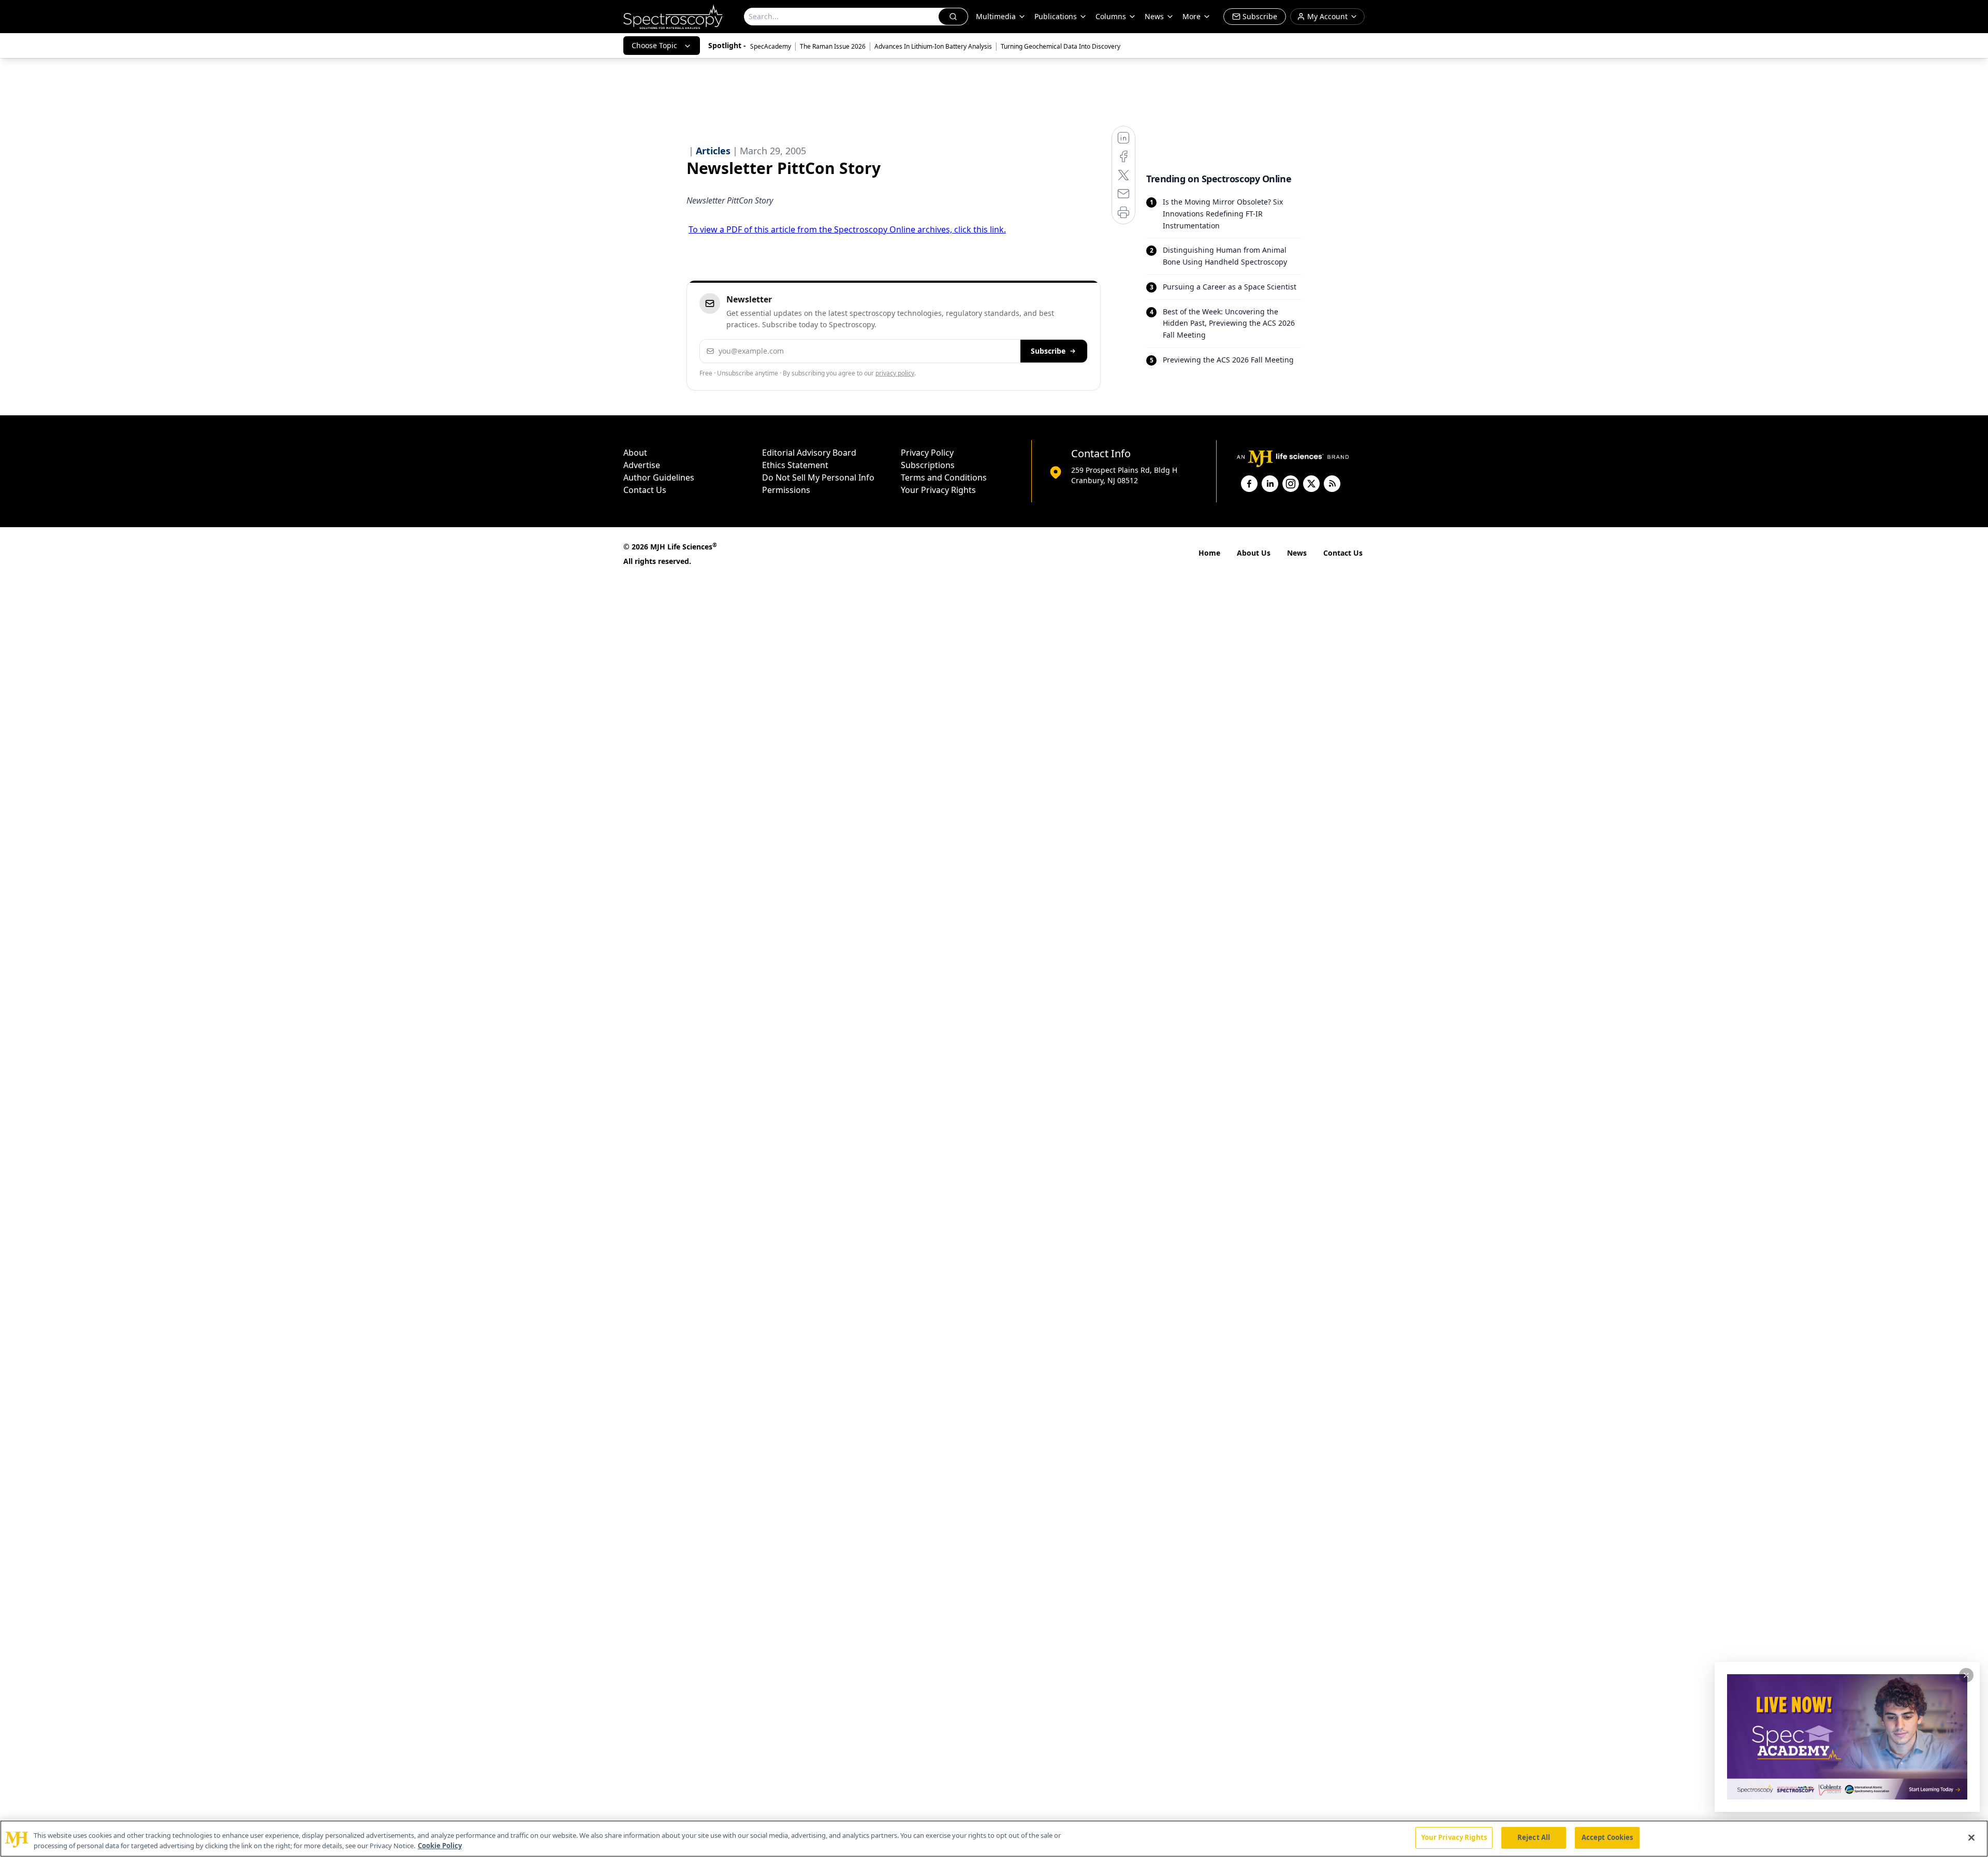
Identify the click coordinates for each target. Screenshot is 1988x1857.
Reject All (1534, 1837)
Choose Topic (654, 45)
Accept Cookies (1607, 1837)
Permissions (786, 490)
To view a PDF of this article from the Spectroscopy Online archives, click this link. (847, 229)
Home (1209, 553)
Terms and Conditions (944, 477)
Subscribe (1048, 351)
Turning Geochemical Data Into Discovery (1061, 46)
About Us (1254, 553)
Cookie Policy (440, 1846)
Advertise (642, 465)
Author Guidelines (659, 477)
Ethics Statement (795, 465)
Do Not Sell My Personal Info (818, 477)
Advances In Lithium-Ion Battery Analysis (933, 46)
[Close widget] (1966, 1675)
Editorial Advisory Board (809, 453)
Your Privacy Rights (938, 490)
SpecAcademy (771, 46)
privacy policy (895, 373)
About (635, 453)
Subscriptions (928, 465)
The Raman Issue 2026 (833, 46)
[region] (994, 1839)
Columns (1111, 16)
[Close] (1971, 1837)
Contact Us (645, 490)
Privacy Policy (927, 453)
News (1297, 553)
